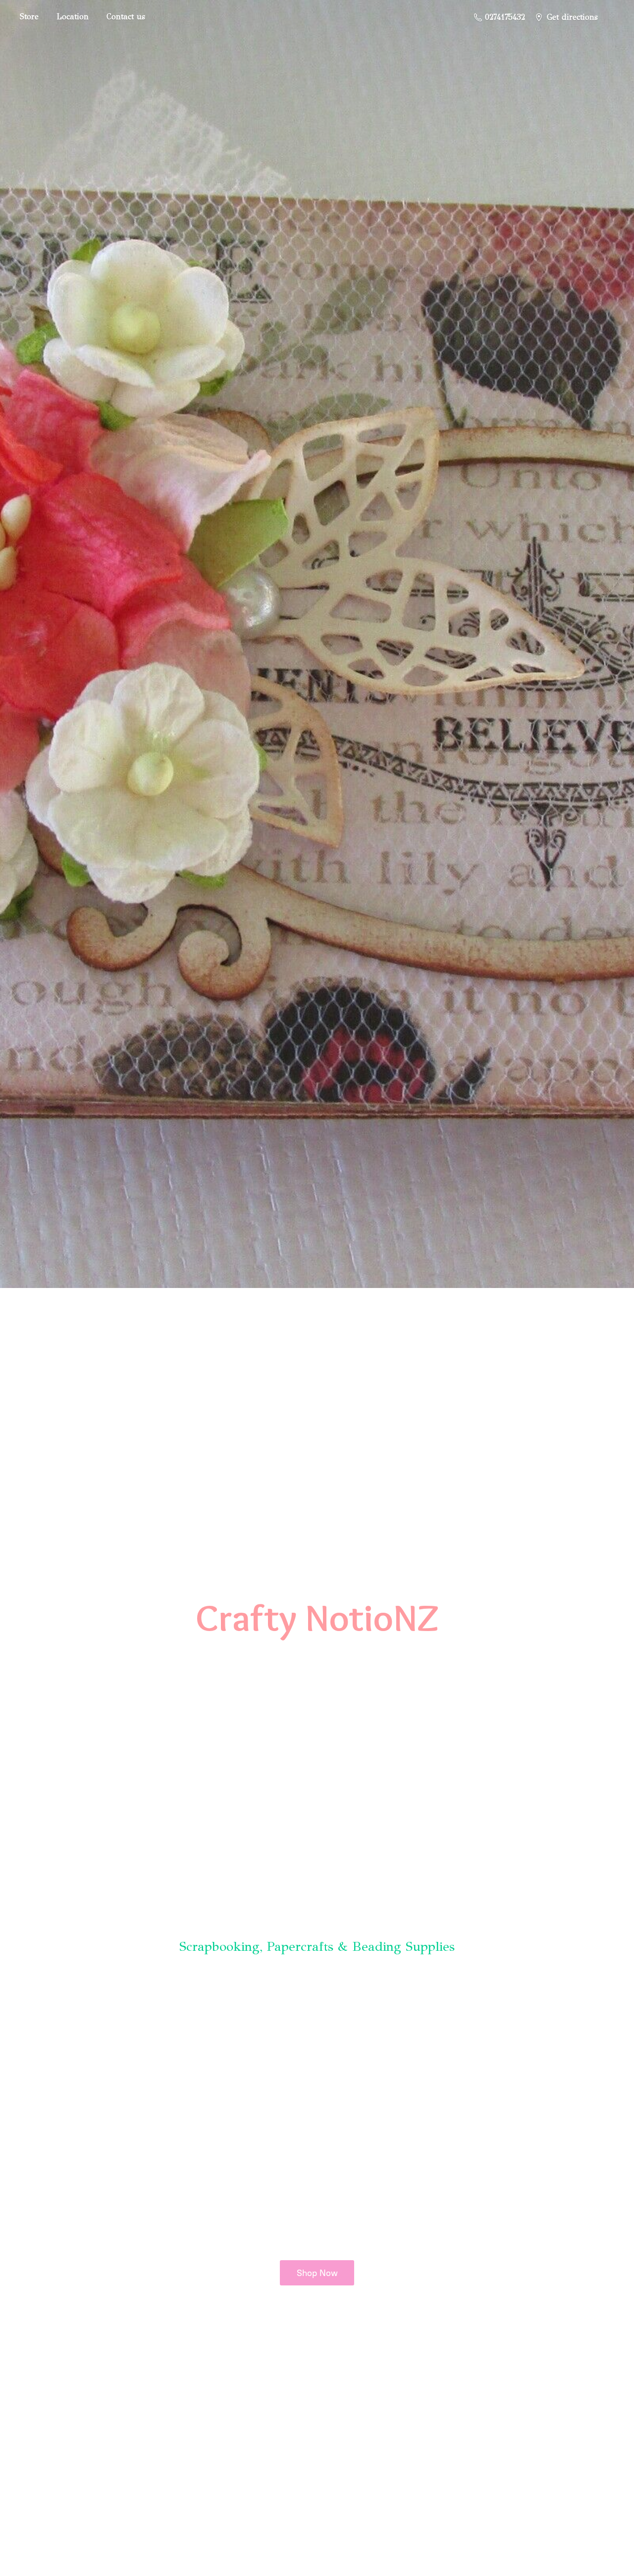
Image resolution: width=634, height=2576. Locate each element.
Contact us (126, 17)
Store (29, 17)
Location (73, 17)
